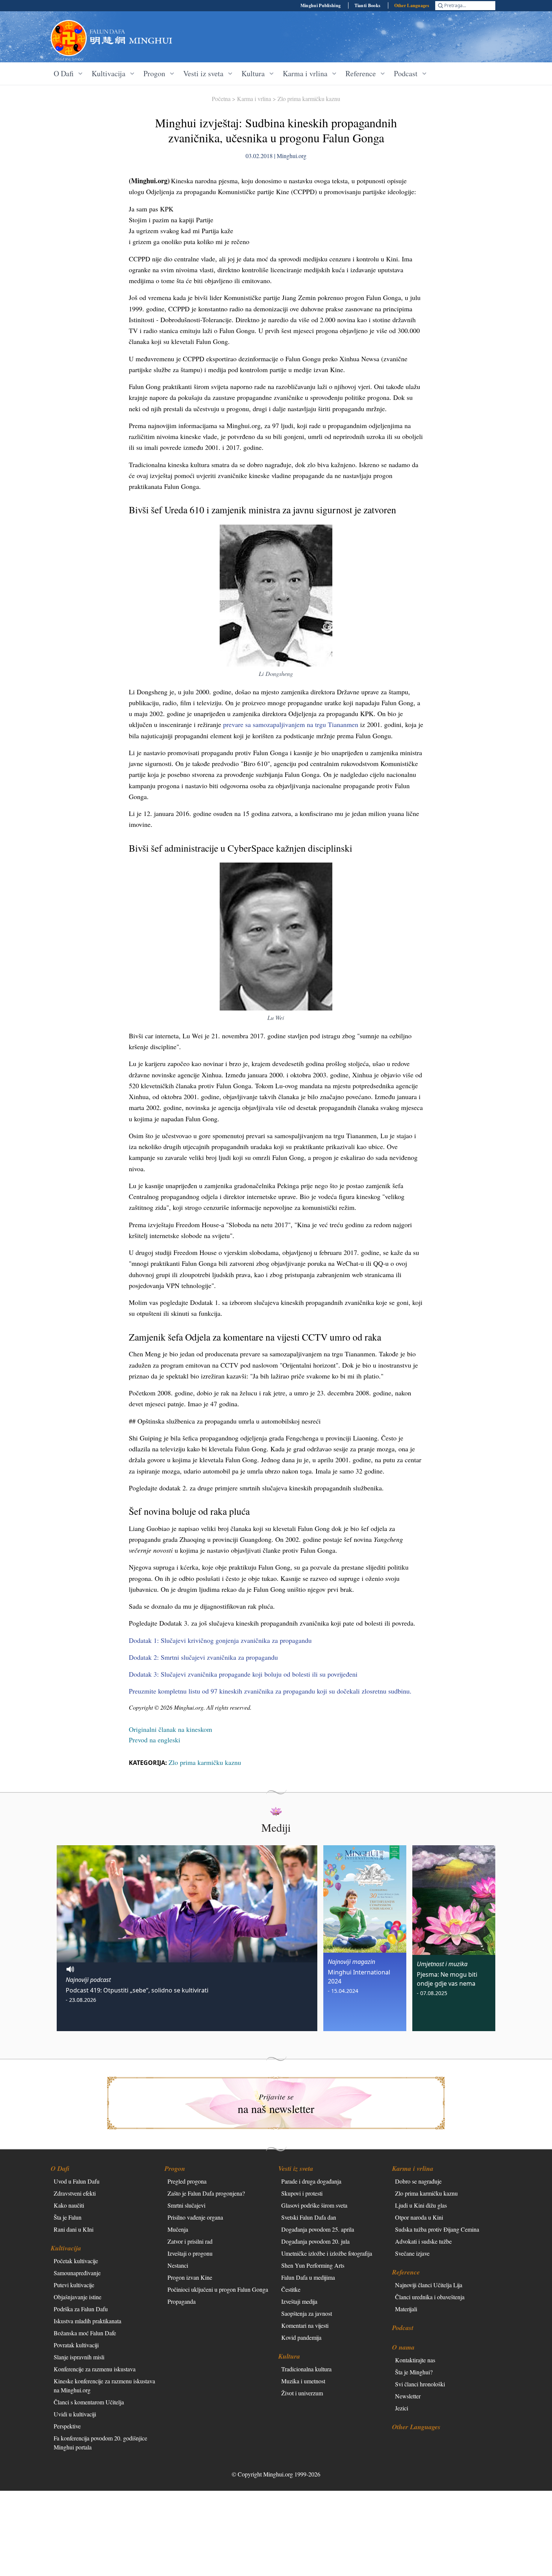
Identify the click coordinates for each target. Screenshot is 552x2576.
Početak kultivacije (76, 2261)
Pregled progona (187, 2181)
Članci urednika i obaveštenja (430, 2297)
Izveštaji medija (299, 2301)
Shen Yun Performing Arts (313, 2265)
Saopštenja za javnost (307, 2313)
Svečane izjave (412, 2253)
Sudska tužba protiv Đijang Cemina (437, 2229)
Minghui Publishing (320, 5)
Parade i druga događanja (311, 2181)
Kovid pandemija (301, 2337)
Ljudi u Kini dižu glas (421, 2205)
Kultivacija (66, 2248)
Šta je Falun (68, 2217)
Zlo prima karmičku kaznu (309, 99)
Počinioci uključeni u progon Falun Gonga (218, 2289)
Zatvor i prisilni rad (190, 2241)
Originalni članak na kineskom (170, 1729)
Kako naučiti (69, 2205)
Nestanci (178, 2265)
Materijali (406, 2309)
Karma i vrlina (254, 99)
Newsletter (408, 2396)
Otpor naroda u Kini (419, 2217)
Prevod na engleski (155, 1740)
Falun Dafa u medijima (308, 2277)
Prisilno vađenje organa (195, 2217)
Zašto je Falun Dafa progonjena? (206, 2193)
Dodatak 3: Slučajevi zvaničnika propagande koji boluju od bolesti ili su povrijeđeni (243, 1674)
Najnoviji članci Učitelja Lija (429, 2285)
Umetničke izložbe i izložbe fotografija (327, 2253)
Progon (175, 2168)
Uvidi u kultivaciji (75, 2414)
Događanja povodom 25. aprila (318, 2229)
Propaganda (182, 2301)
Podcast (403, 2328)
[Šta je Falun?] (69, 38)
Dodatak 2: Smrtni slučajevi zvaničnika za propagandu (203, 1657)
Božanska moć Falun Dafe (85, 2333)
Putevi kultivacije (74, 2285)
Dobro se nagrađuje (418, 2181)
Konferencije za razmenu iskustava (95, 2369)
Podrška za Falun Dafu (81, 2309)
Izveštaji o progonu (190, 2253)
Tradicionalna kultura (306, 2369)
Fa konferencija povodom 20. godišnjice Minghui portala (100, 2443)
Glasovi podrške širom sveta (314, 2205)
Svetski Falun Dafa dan (309, 2217)
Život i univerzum (302, 2393)
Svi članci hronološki (420, 2384)
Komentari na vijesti (305, 2325)
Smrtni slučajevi (186, 2205)
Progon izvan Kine (190, 2277)
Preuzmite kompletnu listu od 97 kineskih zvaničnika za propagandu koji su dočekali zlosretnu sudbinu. (270, 1691)
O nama (403, 2347)
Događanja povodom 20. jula (315, 2241)
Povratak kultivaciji (76, 2345)
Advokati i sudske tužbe (423, 2241)
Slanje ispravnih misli (79, 2357)
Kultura (289, 2356)
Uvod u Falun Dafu (77, 2181)
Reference (406, 2272)
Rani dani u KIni (74, 2229)
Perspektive (67, 2426)
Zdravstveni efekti (75, 2193)
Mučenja (178, 2229)
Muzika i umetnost (303, 2381)
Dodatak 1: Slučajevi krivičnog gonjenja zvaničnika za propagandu (220, 1640)
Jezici (402, 2408)
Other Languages (412, 5)
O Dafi (60, 2168)
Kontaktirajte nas (415, 2360)
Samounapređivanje (77, 2273)
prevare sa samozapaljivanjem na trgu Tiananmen (291, 724)
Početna (221, 99)
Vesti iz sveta (296, 2168)
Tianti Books (368, 5)
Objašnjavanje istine (78, 2297)
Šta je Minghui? (414, 2372)
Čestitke (291, 2289)
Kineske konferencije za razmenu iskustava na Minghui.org (104, 2385)
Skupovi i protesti (302, 2193)
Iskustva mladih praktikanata (87, 2321)
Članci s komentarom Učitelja (89, 2402)
